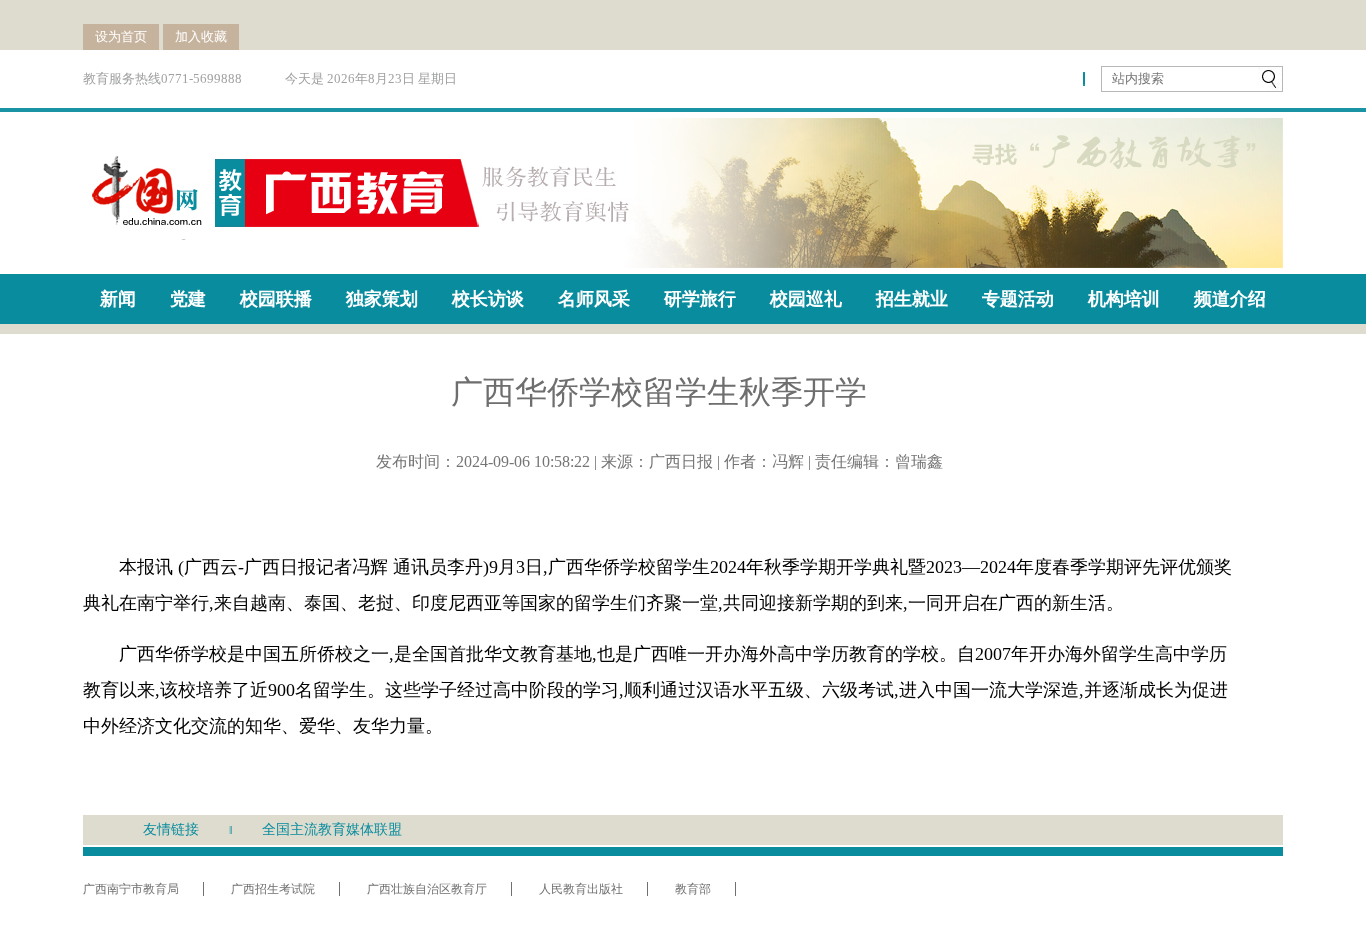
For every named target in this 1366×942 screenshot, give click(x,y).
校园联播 (276, 299)
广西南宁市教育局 (131, 889)
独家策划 (382, 299)
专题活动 (1018, 299)
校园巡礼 (806, 299)
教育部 (693, 889)
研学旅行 (700, 299)
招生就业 (912, 299)
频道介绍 (1230, 299)
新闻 (118, 299)
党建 (188, 299)
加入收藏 (201, 36)
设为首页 (121, 36)
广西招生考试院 (273, 889)
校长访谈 (488, 299)
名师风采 (594, 299)
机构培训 (1124, 299)
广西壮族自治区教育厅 (427, 889)
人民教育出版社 (581, 889)
